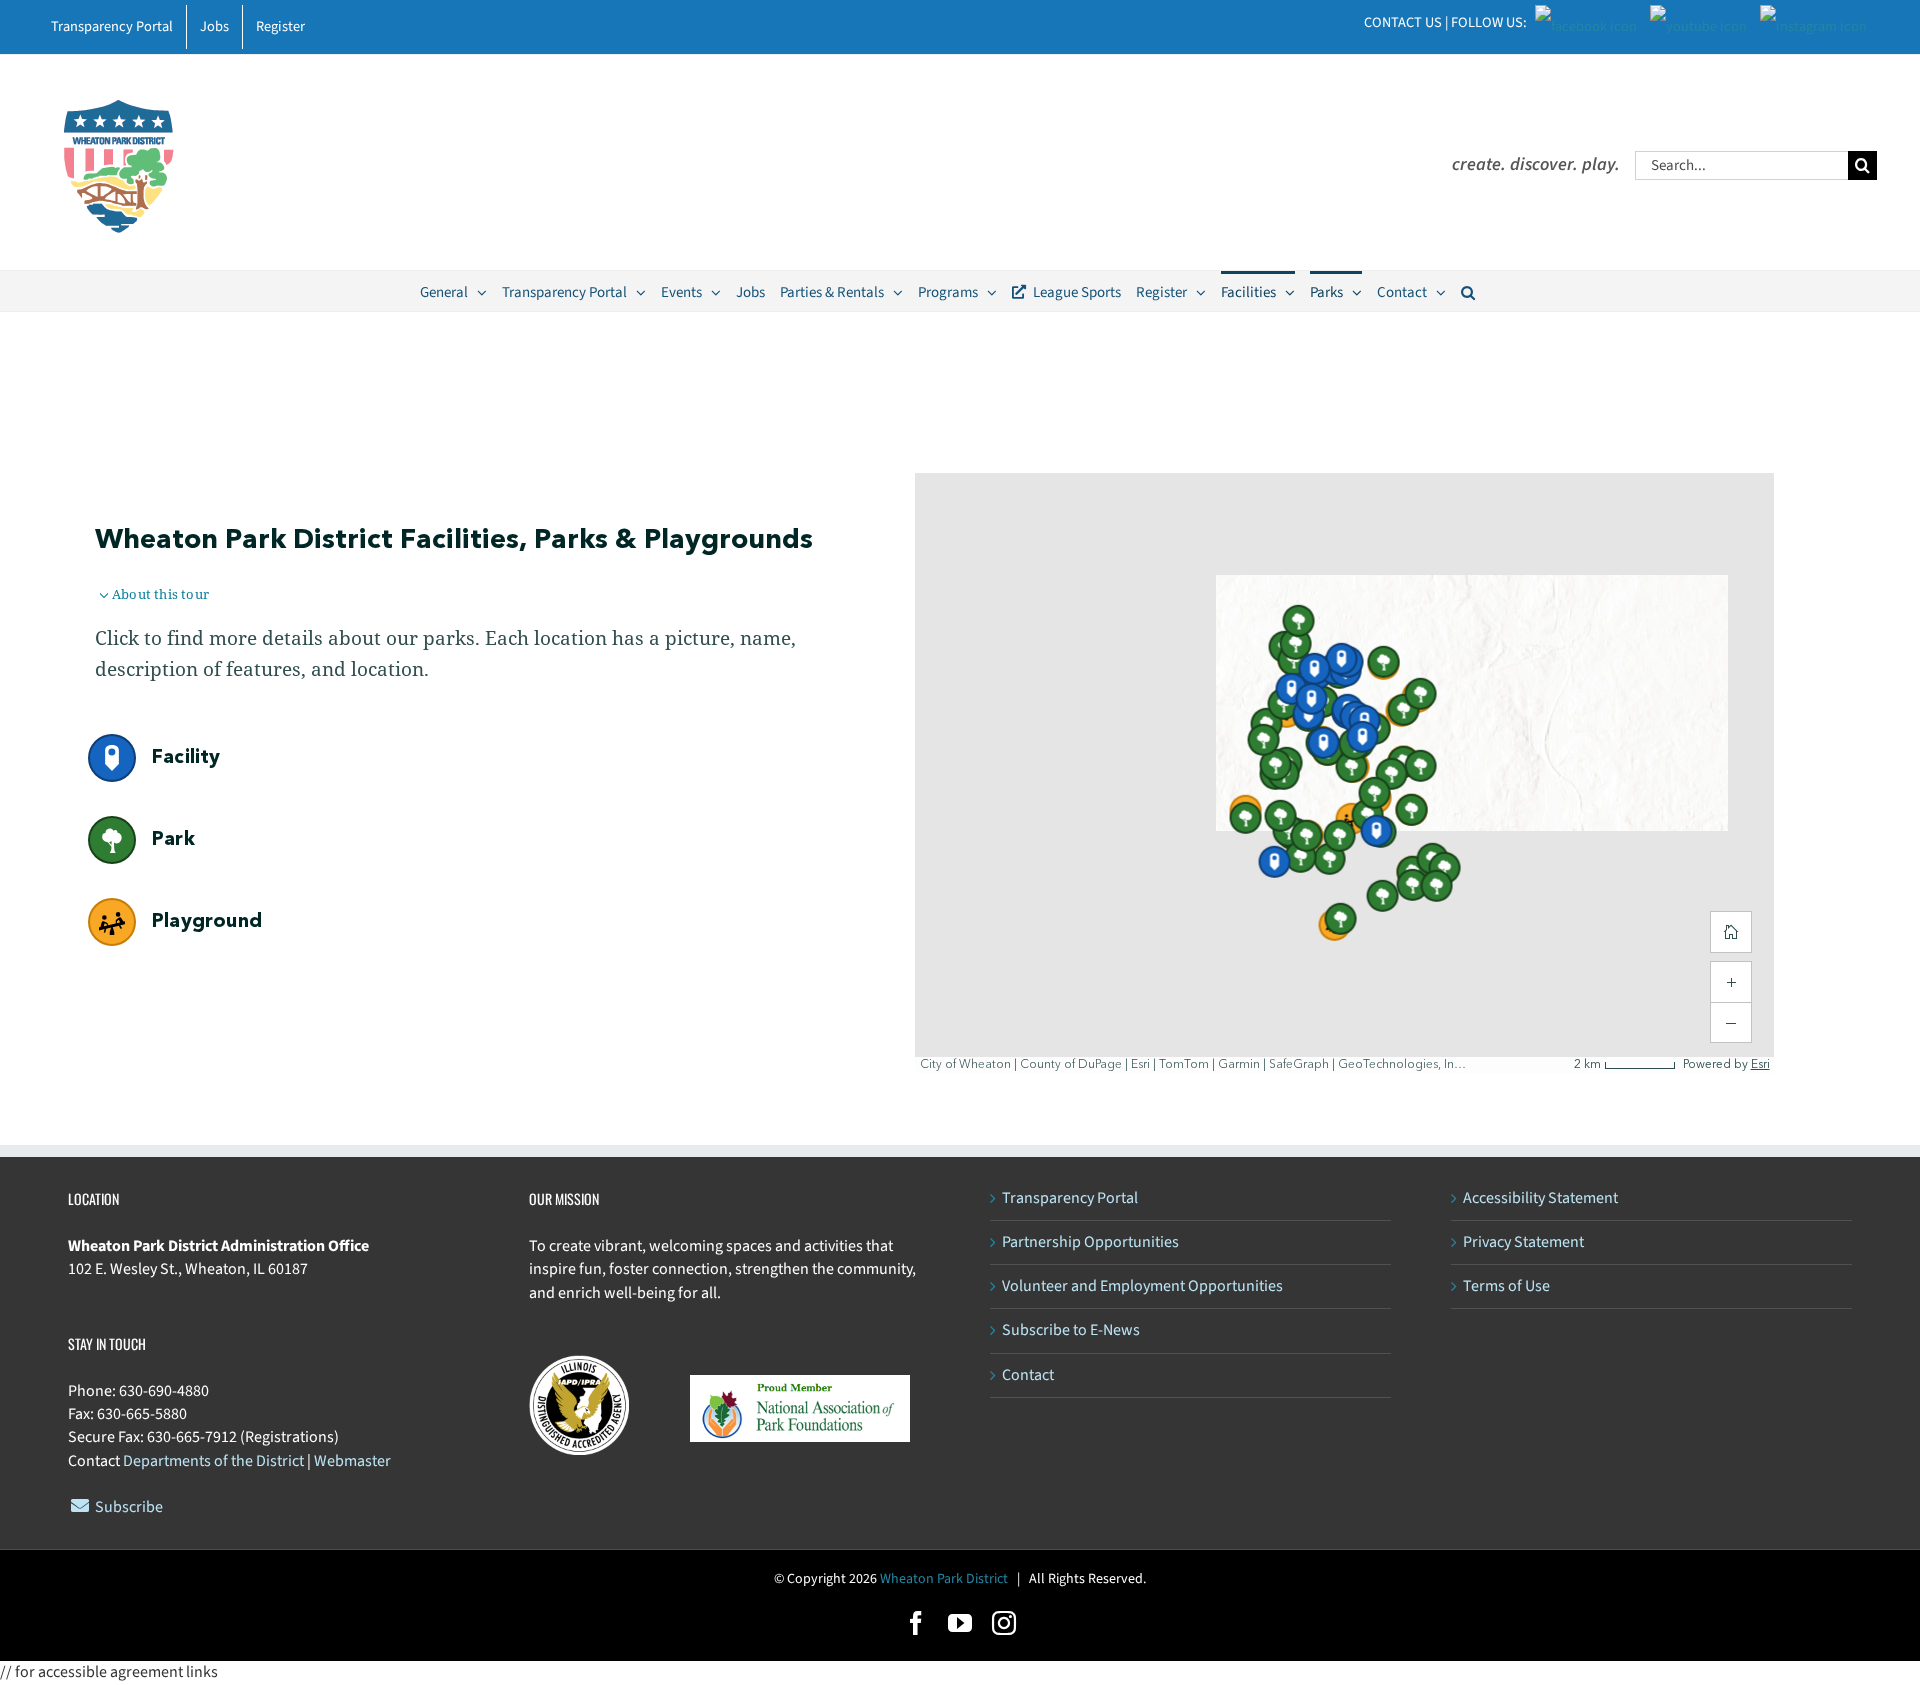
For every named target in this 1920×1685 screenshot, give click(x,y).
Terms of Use (1506, 1286)
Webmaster (352, 1461)
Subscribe (129, 1507)
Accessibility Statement (1540, 1198)
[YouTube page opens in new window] (1698, 21)
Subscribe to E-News (1071, 1330)
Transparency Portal (1070, 1198)
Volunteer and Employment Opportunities (1142, 1286)
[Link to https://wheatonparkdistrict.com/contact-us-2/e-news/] (80, 1505)
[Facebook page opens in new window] (1586, 21)
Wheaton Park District (944, 1579)
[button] (1468, 291)
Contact (1028, 1375)
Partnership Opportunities (1090, 1242)
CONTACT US (1403, 22)
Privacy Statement (1523, 1242)
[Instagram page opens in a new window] (1813, 21)
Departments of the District (213, 1461)
